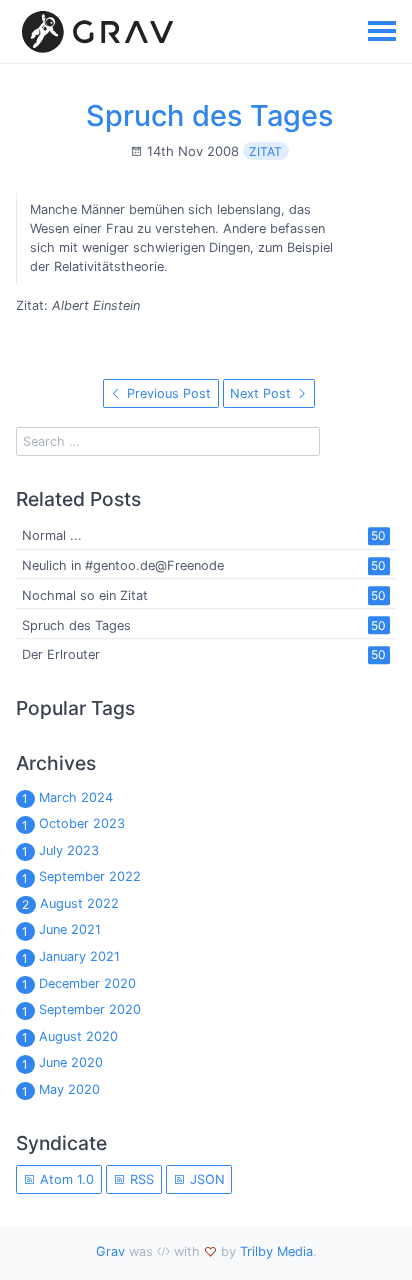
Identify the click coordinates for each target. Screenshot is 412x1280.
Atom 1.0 (65, 1179)
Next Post (262, 393)
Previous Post (167, 393)
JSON (205, 1179)
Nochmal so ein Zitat (85, 595)
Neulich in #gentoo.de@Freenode (123, 565)
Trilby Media (276, 1251)
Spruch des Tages (209, 115)
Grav (110, 1251)
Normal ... (52, 536)
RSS (140, 1179)
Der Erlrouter (61, 655)
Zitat (265, 151)
